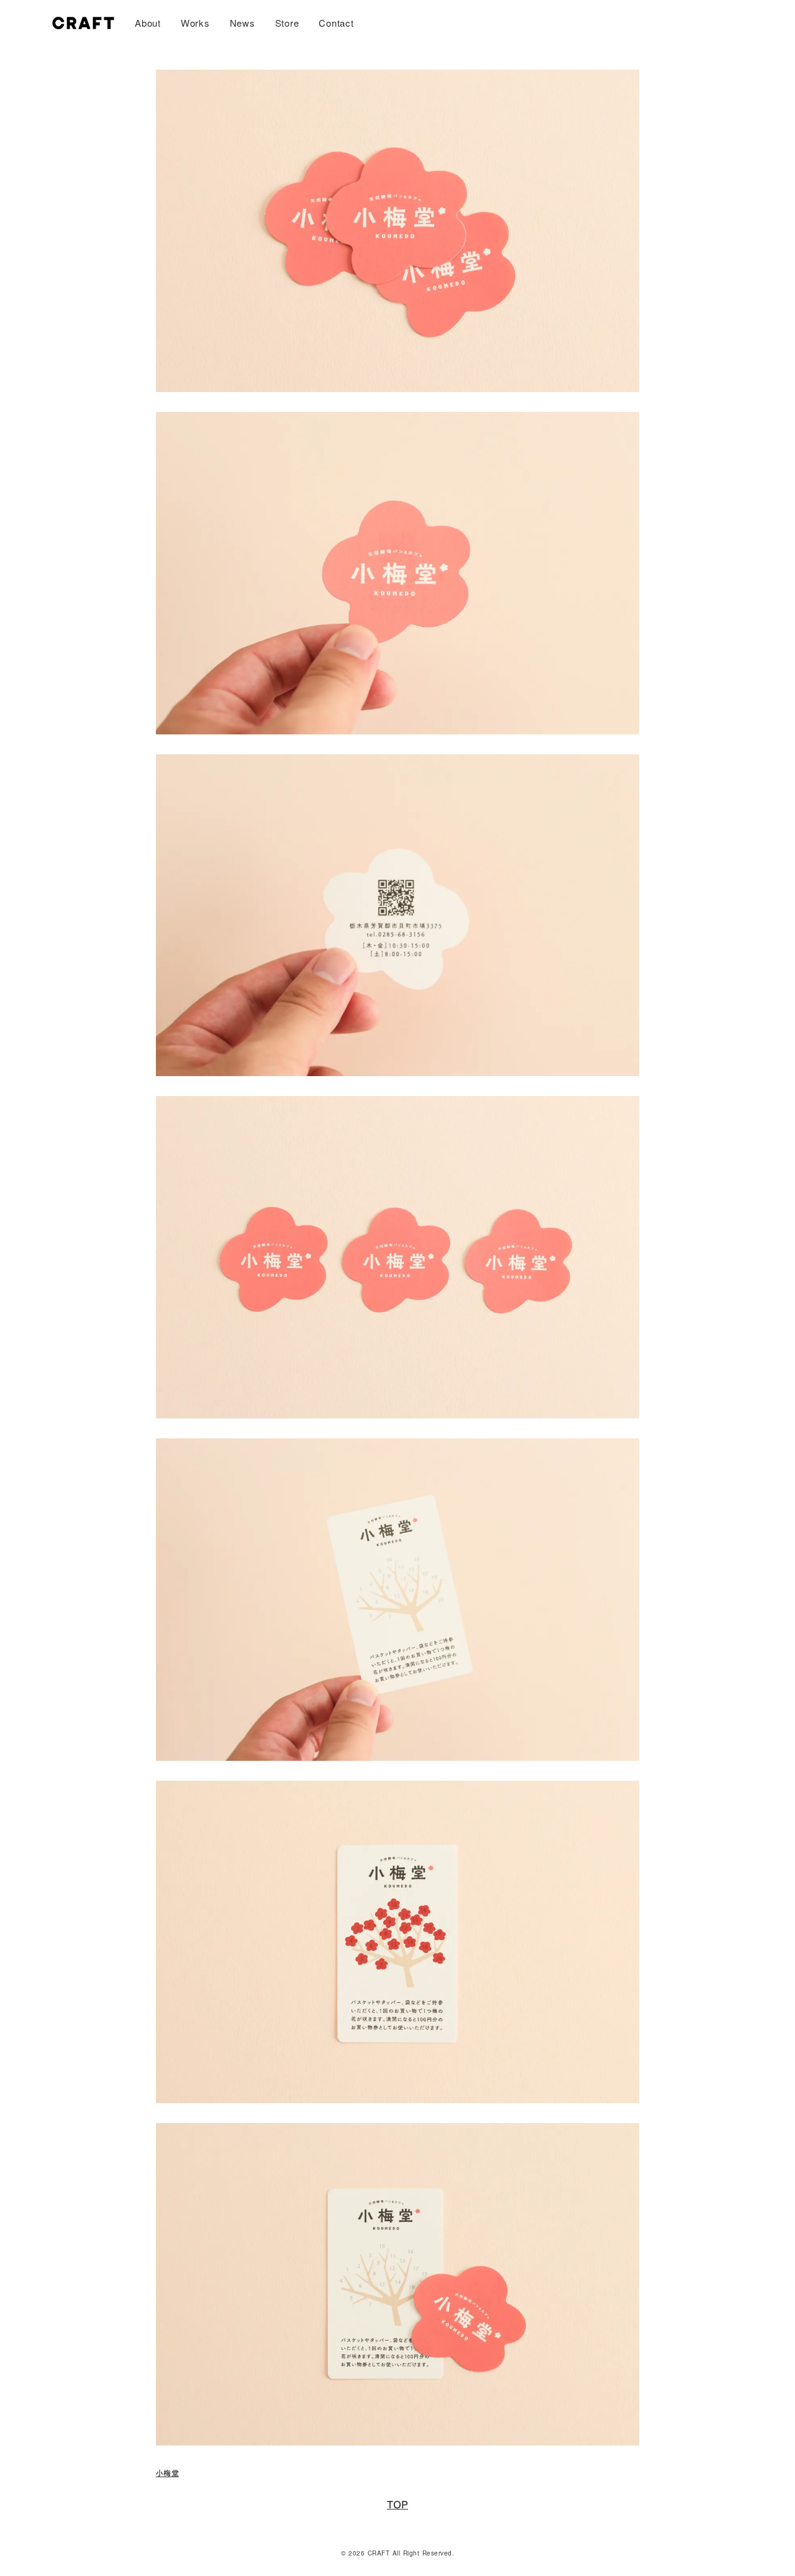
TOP (397, 2505)
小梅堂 (167, 2473)
